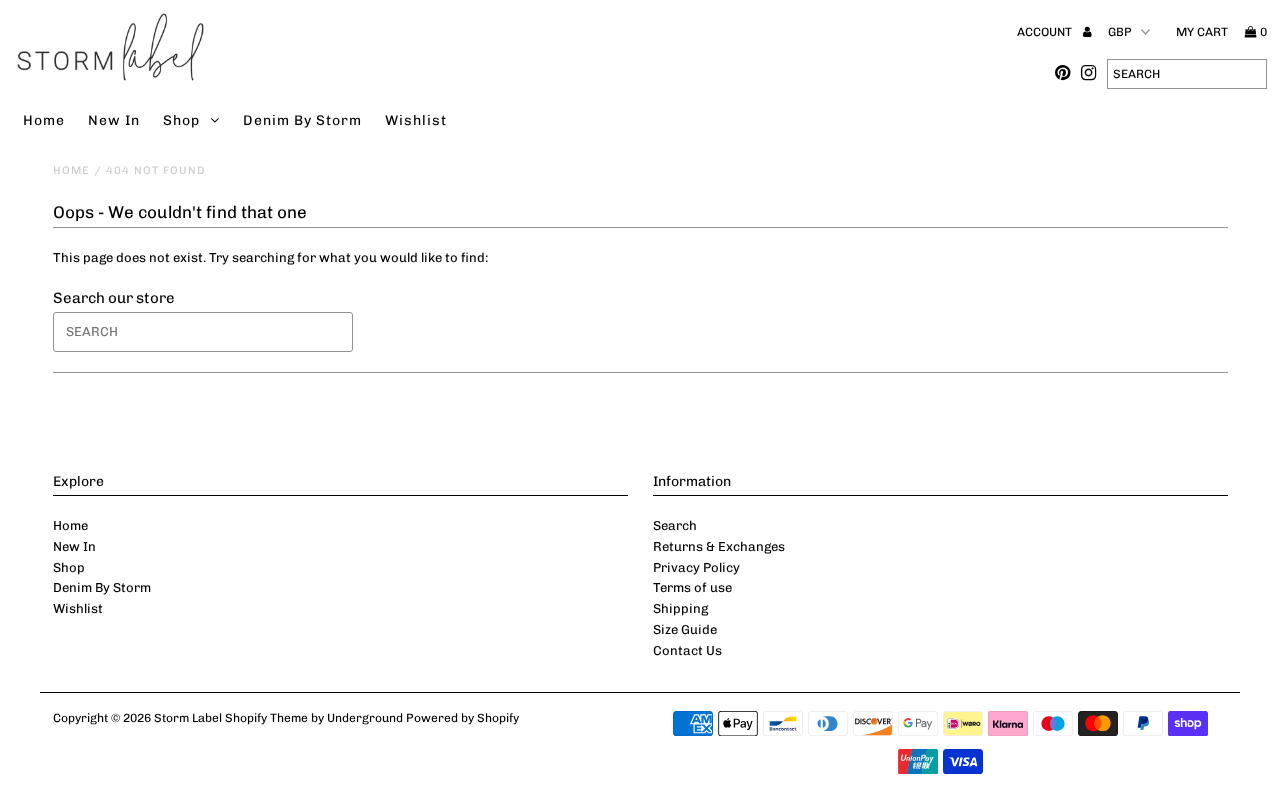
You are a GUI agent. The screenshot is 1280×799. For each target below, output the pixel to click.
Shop (181, 120)
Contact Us (687, 650)
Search (675, 525)
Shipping (680, 608)
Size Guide (685, 629)
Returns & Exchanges (719, 546)
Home (44, 120)
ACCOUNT (1046, 32)
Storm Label (188, 718)
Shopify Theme (266, 718)
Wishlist (416, 120)
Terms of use (692, 587)
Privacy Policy (696, 567)
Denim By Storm (302, 120)
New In (114, 120)
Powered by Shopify (462, 718)
